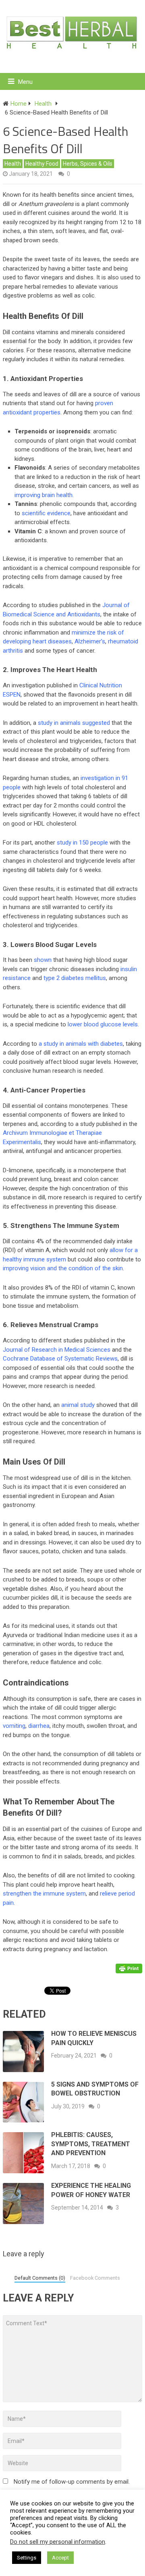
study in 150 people (82, 843)
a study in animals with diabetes (81, 1044)
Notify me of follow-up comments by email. (72, 2482)
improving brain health (43, 495)
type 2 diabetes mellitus (75, 978)
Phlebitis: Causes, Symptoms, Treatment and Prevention (91, 2144)
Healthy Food (42, 164)
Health (13, 164)
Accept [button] (60, 2558)
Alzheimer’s (90, 641)
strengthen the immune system (44, 1894)
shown (43, 960)
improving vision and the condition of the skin (63, 1268)
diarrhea (39, 1726)
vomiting (14, 1726)
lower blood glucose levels (103, 1024)
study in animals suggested (74, 723)
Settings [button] (27, 2558)
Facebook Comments (95, 2278)
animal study (78, 1405)
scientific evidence (46, 513)
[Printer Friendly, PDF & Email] (129, 1968)
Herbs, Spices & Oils (88, 164)
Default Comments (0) (40, 2278)
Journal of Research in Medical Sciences (57, 1350)
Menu (25, 82)
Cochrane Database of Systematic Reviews (60, 1359)
